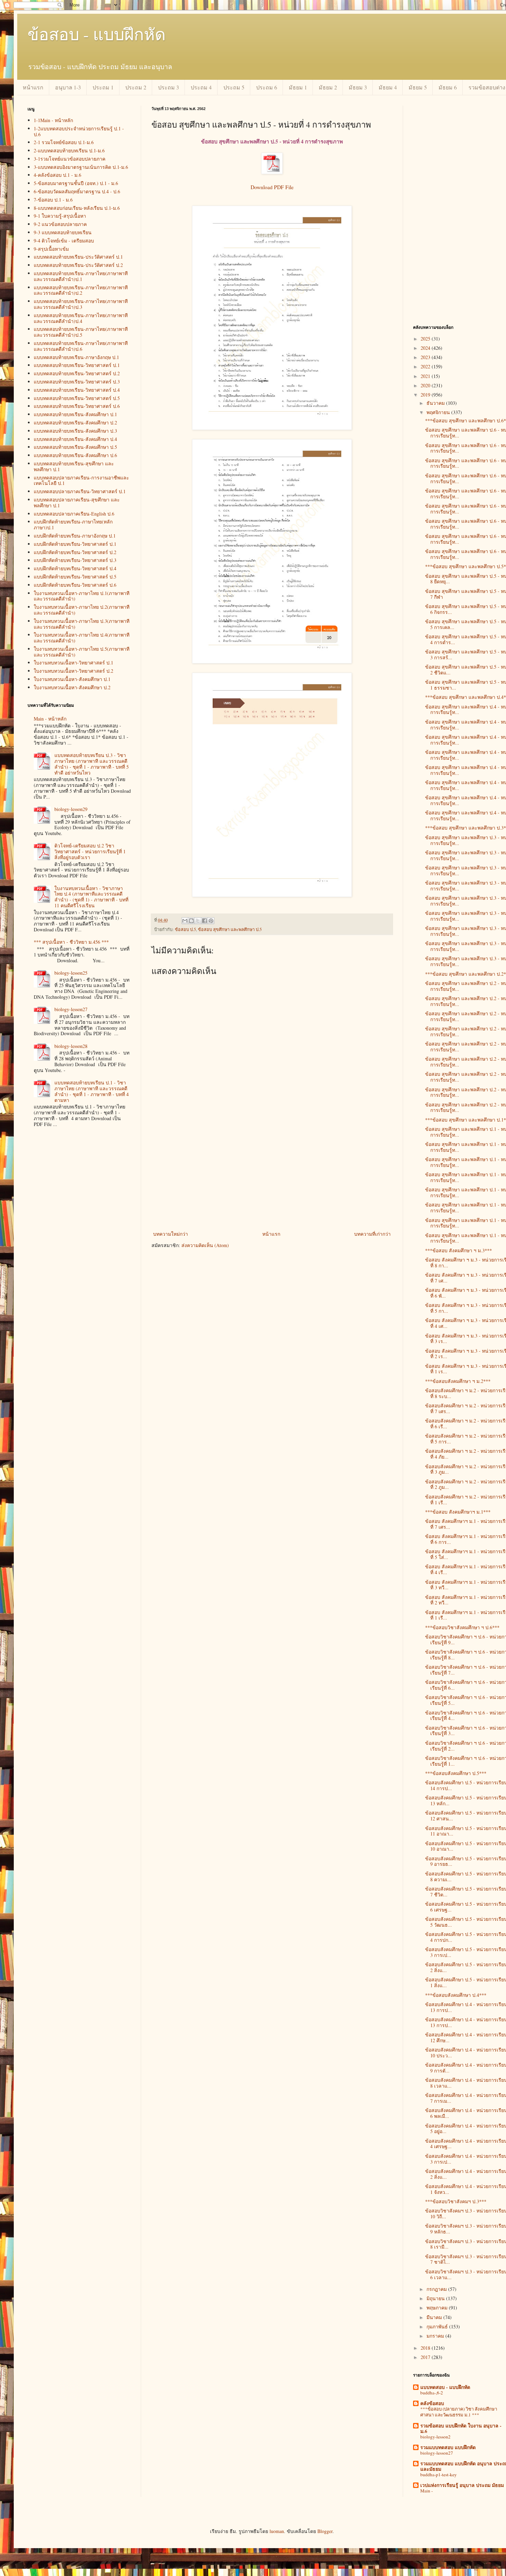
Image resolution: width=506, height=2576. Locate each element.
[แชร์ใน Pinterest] (211, 921)
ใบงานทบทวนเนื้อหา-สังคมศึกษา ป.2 (72, 687)
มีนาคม (435, 2317)
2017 (426, 2357)
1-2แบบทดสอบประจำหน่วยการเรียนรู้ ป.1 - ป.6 (79, 131)
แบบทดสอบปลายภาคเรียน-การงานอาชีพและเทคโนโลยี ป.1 (81, 480)
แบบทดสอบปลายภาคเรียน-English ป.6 (74, 514)
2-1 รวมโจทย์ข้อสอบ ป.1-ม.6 (64, 142)
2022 (426, 366)
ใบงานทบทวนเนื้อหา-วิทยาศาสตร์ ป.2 (73, 671)
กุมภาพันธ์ (438, 2326)
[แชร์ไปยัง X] (198, 921)
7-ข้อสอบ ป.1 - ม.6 (53, 200)
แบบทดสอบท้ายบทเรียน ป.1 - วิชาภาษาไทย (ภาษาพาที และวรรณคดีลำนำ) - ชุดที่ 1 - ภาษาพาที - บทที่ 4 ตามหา (92, 1091)
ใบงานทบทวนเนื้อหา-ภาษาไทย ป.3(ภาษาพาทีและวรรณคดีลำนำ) (82, 624)
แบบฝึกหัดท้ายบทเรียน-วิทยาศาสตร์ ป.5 (75, 577)
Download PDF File (272, 187)
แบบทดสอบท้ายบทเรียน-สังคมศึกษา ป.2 (75, 423)
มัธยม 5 (418, 87)
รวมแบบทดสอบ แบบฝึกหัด (448, 2447)
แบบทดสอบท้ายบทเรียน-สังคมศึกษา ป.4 (75, 439)
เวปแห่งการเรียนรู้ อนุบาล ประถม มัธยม (462, 2485)
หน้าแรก (33, 87)
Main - (426, 2491)
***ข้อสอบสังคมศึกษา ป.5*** (456, 1773)
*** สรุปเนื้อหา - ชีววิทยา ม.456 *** (71, 942)
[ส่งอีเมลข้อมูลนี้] (185, 921)
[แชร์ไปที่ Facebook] (204, 921)
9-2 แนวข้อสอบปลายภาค (60, 224)
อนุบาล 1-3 (68, 87)
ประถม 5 (234, 87)
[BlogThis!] (191, 921)
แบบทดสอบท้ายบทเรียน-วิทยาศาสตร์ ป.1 (77, 365)
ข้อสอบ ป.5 (185, 929)
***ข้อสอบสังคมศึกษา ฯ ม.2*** (458, 1381)
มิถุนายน (436, 2298)
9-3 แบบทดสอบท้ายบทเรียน (63, 232)
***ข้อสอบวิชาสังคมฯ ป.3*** (456, 2201)
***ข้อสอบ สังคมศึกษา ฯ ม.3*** (458, 1250)
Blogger (325, 2531)
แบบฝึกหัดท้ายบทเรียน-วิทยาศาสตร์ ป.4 (75, 568)
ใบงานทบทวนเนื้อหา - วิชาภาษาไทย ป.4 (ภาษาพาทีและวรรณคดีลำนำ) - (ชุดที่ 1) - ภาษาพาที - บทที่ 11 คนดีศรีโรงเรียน (91, 897)
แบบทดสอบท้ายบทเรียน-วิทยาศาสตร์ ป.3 (77, 382)
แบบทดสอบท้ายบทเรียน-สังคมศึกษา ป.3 (75, 431)
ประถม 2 (136, 87)
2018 (426, 2348)
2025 (426, 339)
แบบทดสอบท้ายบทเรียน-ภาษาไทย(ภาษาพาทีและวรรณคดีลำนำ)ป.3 (81, 304)
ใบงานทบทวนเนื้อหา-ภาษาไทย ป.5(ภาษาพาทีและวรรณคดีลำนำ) (82, 652)
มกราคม (436, 2336)
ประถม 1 (103, 87)
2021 (426, 376)
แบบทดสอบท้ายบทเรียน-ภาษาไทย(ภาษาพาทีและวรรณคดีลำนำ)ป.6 (81, 346)
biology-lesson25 (71, 973)
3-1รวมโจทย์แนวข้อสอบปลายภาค (70, 159)
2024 (426, 348)
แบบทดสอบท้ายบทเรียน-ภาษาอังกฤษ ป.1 (76, 357)
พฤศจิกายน (439, 412)
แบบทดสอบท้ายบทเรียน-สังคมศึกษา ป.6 (75, 455)
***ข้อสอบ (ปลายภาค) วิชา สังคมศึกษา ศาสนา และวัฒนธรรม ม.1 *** (459, 2412)
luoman (277, 2531)
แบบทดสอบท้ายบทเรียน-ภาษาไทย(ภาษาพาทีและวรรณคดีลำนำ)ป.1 (81, 276)
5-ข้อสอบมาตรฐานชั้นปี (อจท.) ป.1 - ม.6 (76, 183)
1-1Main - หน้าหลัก (53, 120)
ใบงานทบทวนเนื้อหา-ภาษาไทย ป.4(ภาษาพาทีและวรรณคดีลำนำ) (82, 638)
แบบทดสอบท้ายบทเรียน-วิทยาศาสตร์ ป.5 (77, 398)
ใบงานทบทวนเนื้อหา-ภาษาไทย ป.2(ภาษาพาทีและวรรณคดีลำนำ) (82, 610)
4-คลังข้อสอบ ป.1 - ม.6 (57, 175)
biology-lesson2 (435, 2437)
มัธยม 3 (358, 87)
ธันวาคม (436, 403)
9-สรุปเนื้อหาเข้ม (51, 249)
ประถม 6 (267, 87)
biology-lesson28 (71, 1046)
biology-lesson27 (71, 1009)
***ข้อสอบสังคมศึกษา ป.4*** (456, 1995)
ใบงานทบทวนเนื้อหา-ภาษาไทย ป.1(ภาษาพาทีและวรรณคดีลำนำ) (82, 596)
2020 (426, 385)
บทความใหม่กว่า (171, 1234)
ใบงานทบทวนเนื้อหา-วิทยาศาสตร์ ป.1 (73, 663)
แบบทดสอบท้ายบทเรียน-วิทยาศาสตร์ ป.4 (77, 390)
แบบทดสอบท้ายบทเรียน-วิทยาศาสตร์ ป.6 (77, 406)
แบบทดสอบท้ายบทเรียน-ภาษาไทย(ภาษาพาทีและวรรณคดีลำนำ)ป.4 (81, 318)
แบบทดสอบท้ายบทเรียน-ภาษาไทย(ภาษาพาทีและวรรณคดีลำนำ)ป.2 (81, 290)
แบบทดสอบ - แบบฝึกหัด (445, 2387)
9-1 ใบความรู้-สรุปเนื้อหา (60, 216)
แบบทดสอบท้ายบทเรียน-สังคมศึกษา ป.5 (75, 447)
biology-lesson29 (71, 809)
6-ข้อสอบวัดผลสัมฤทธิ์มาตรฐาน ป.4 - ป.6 (77, 191)
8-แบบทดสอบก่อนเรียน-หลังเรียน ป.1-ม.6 (77, 208)
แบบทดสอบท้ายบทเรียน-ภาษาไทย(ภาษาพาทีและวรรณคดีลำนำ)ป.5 (81, 332)
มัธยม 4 (388, 87)
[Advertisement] (272, 1178)
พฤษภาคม (438, 2308)
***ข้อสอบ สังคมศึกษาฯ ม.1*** (458, 1512)
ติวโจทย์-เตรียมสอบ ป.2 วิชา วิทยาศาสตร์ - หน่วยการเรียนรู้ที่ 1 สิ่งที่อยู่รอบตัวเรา (90, 851)
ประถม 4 (201, 87)
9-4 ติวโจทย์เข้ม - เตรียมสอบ (64, 241)
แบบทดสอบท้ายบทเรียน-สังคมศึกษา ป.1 (75, 414)
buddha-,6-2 (432, 2393)
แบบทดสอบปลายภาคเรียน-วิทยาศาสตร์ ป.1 (80, 491)
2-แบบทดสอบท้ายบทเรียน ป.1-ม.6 (69, 150)
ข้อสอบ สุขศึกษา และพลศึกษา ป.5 (230, 929)
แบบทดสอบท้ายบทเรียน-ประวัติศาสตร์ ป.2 (78, 265)
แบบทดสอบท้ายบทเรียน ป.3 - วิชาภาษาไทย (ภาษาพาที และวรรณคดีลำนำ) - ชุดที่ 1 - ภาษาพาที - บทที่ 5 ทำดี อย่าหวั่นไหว (92, 764)
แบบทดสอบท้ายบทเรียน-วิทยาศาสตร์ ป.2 (77, 373)
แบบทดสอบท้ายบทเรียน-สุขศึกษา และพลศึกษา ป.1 (74, 466)
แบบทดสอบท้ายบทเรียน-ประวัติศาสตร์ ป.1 (78, 257)
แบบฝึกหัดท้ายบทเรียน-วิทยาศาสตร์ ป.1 (75, 544)
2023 (426, 357)
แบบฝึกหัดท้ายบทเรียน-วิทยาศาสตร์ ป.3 (75, 560)
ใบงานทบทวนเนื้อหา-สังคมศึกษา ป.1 (72, 679)
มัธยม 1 (298, 87)
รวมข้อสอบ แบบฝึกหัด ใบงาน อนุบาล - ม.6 (461, 2428)
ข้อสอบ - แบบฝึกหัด (97, 34)
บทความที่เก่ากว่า (372, 1234)
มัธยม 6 (448, 87)
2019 (426, 395)
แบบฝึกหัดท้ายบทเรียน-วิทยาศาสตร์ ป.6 (75, 585)
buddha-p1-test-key (439, 2475)
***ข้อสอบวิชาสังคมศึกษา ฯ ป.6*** (462, 1627)
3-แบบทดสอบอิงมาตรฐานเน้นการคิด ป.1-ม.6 (81, 167)
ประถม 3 (168, 87)
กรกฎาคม (437, 2289)
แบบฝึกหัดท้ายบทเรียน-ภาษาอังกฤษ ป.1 (75, 536)
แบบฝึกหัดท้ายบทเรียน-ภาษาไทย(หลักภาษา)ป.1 (73, 524)
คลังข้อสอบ (432, 2403)
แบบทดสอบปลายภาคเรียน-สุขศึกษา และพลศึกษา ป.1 (77, 502)
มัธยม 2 (328, 87)
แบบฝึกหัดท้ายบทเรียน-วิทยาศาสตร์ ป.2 (75, 552)
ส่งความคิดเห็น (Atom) (205, 1245)
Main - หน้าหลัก (50, 719)
